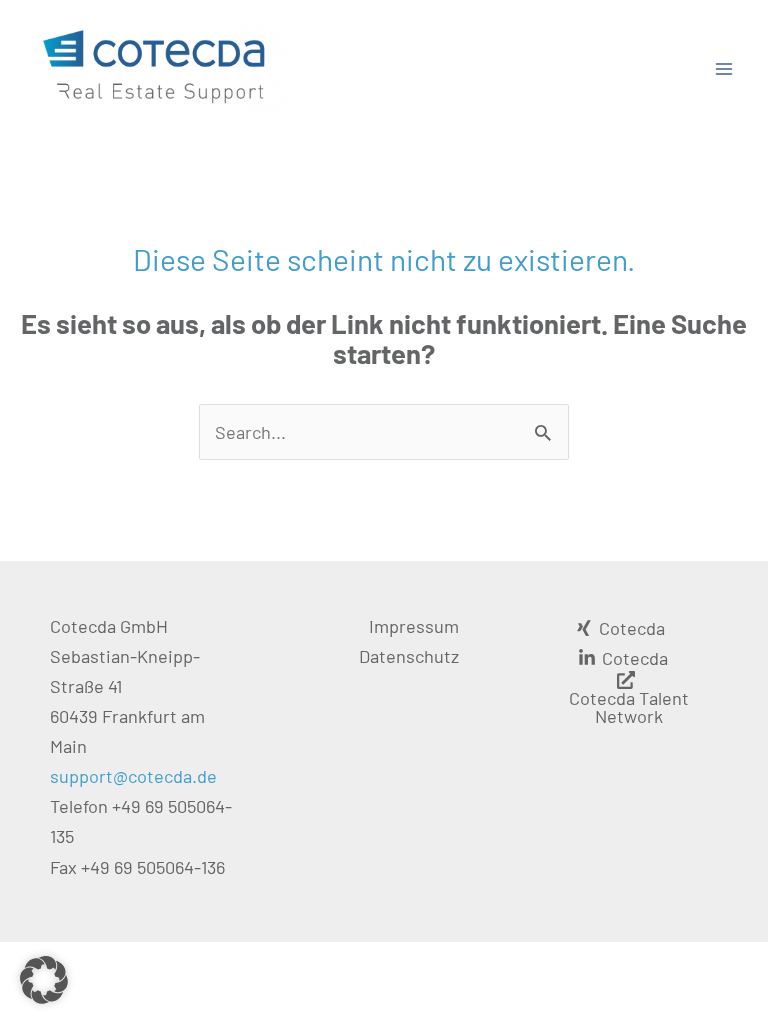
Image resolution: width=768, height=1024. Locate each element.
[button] (44, 980)
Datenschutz (409, 656)
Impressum (414, 626)
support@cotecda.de (133, 776)
